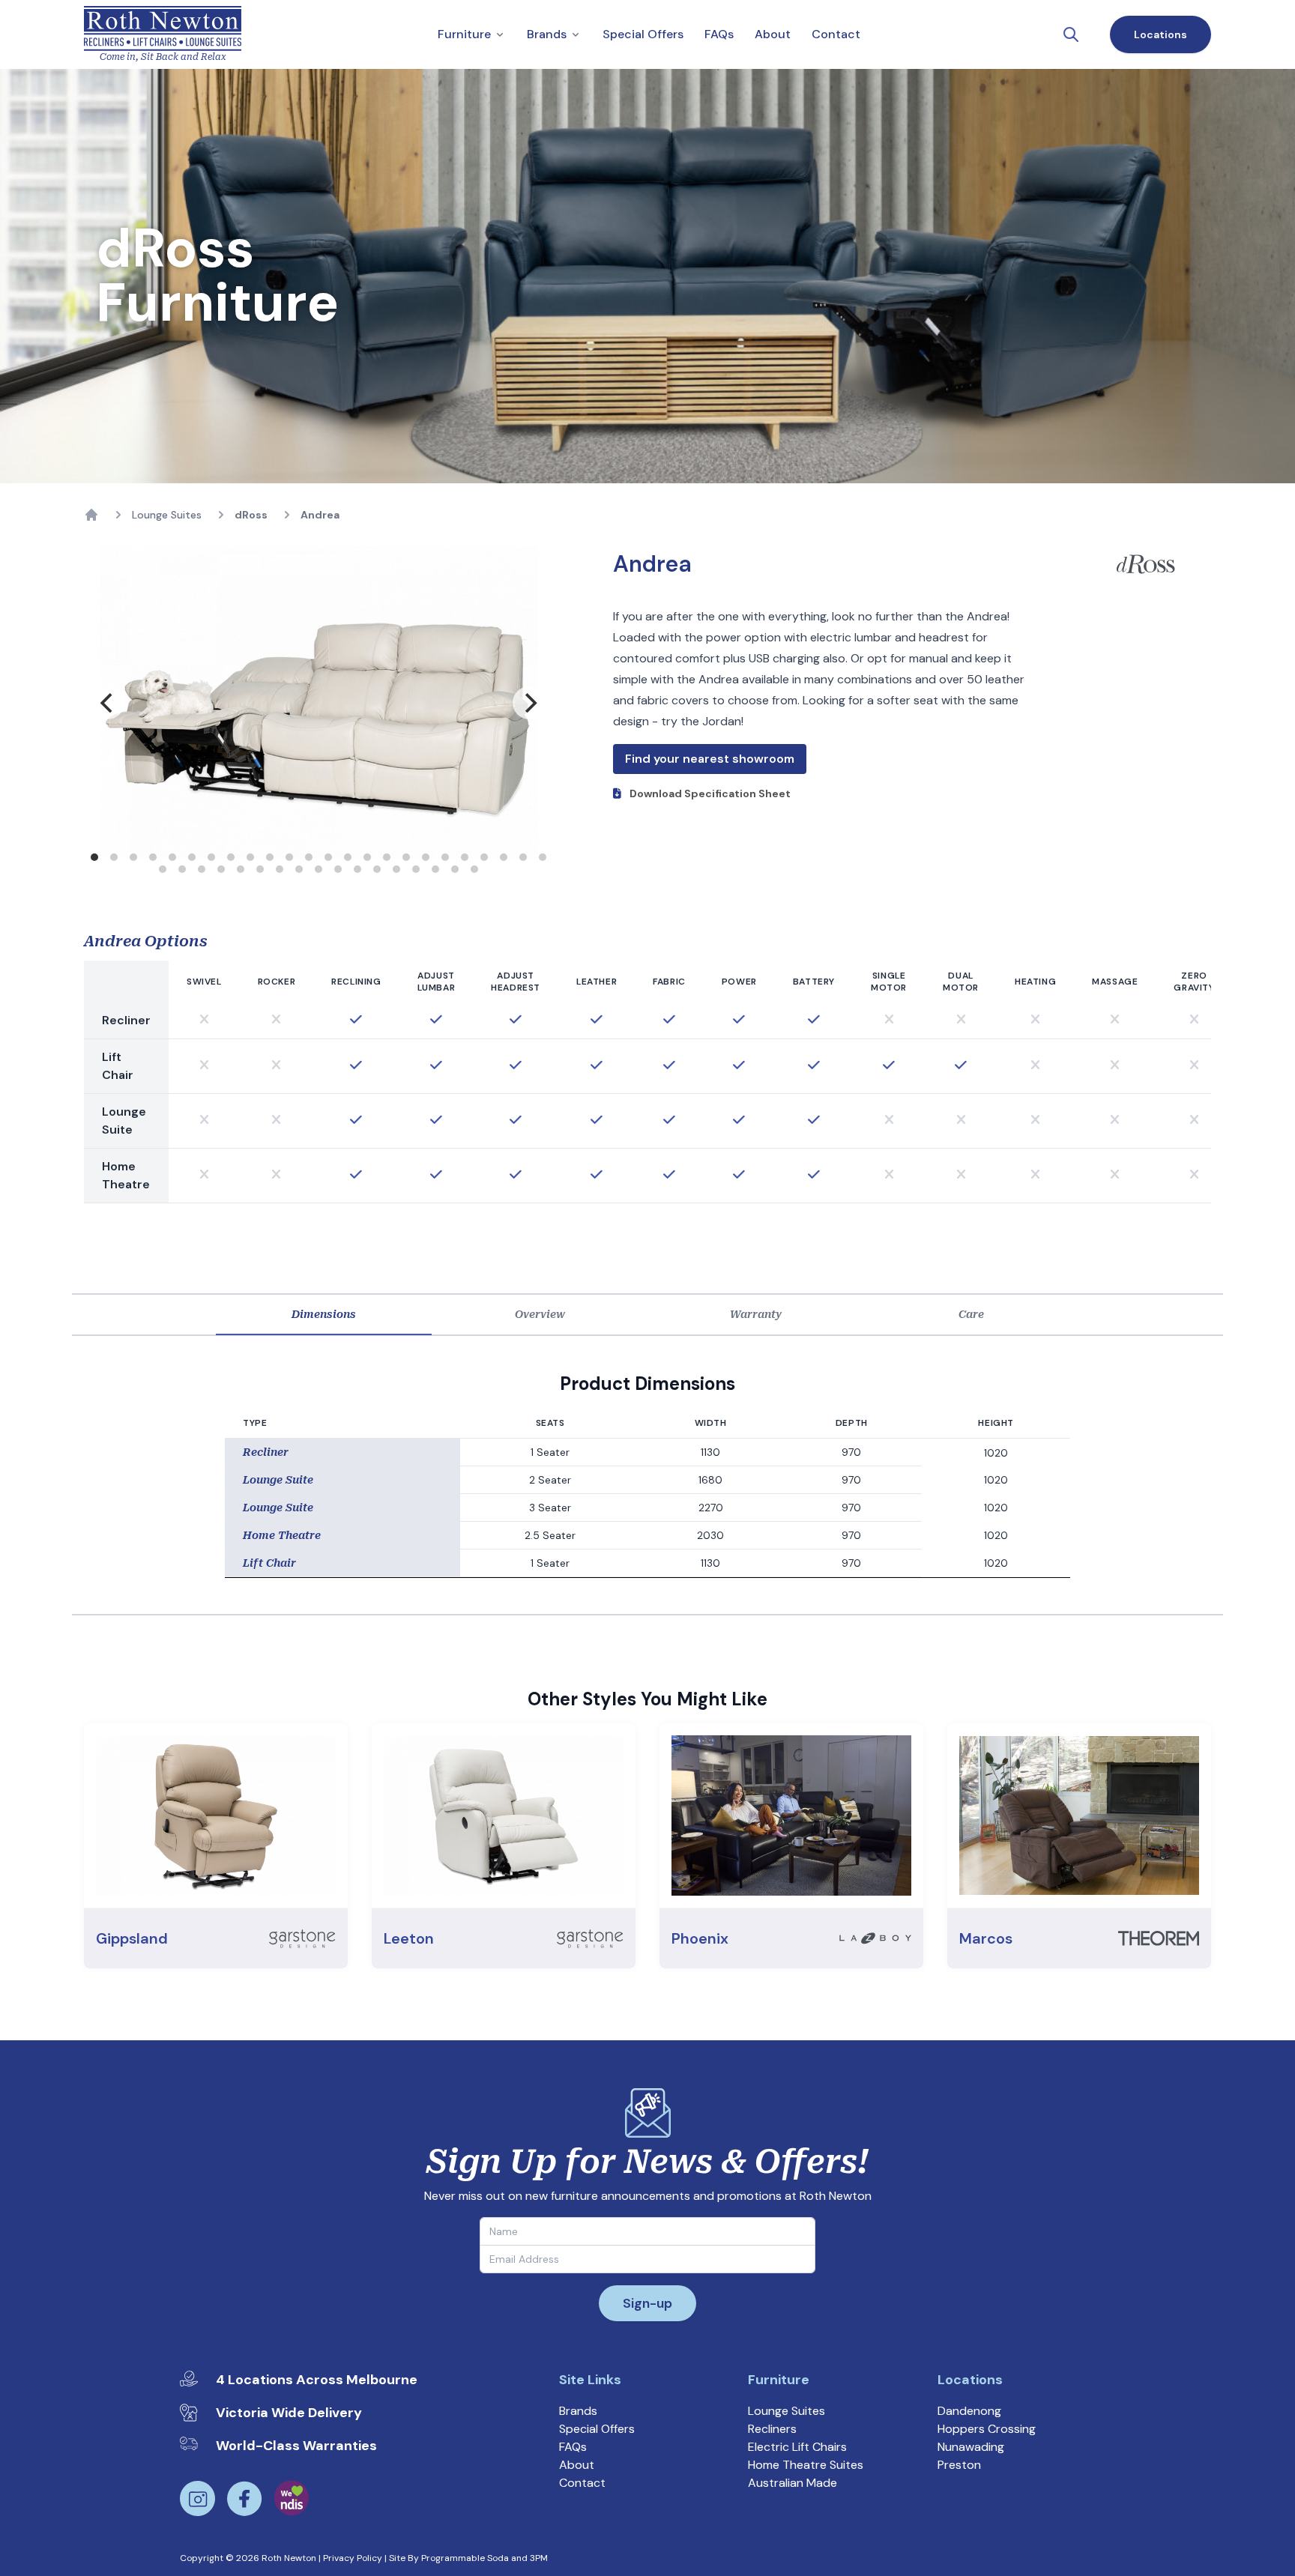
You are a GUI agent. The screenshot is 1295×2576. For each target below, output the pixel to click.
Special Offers (597, 2429)
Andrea (320, 515)
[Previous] (108, 703)
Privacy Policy (353, 2558)
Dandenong (969, 2411)
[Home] (91, 515)
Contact (582, 2483)
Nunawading (971, 2447)
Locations (1160, 34)
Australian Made (793, 2483)
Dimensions (324, 1314)
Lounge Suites (167, 515)
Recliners (772, 2429)
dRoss (251, 515)
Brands (578, 2411)
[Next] (529, 703)
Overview (540, 1314)
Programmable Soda (465, 2558)
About (577, 2465)
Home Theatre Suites (806, 2465)
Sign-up (647, 2303)
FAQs (573, 2447)
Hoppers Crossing (987, 2429)
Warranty (756, 1314)
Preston (959, 2465)
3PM (539, 2558)
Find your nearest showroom (710, 759)
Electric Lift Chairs (797, 2447)
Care (971, 1314)
